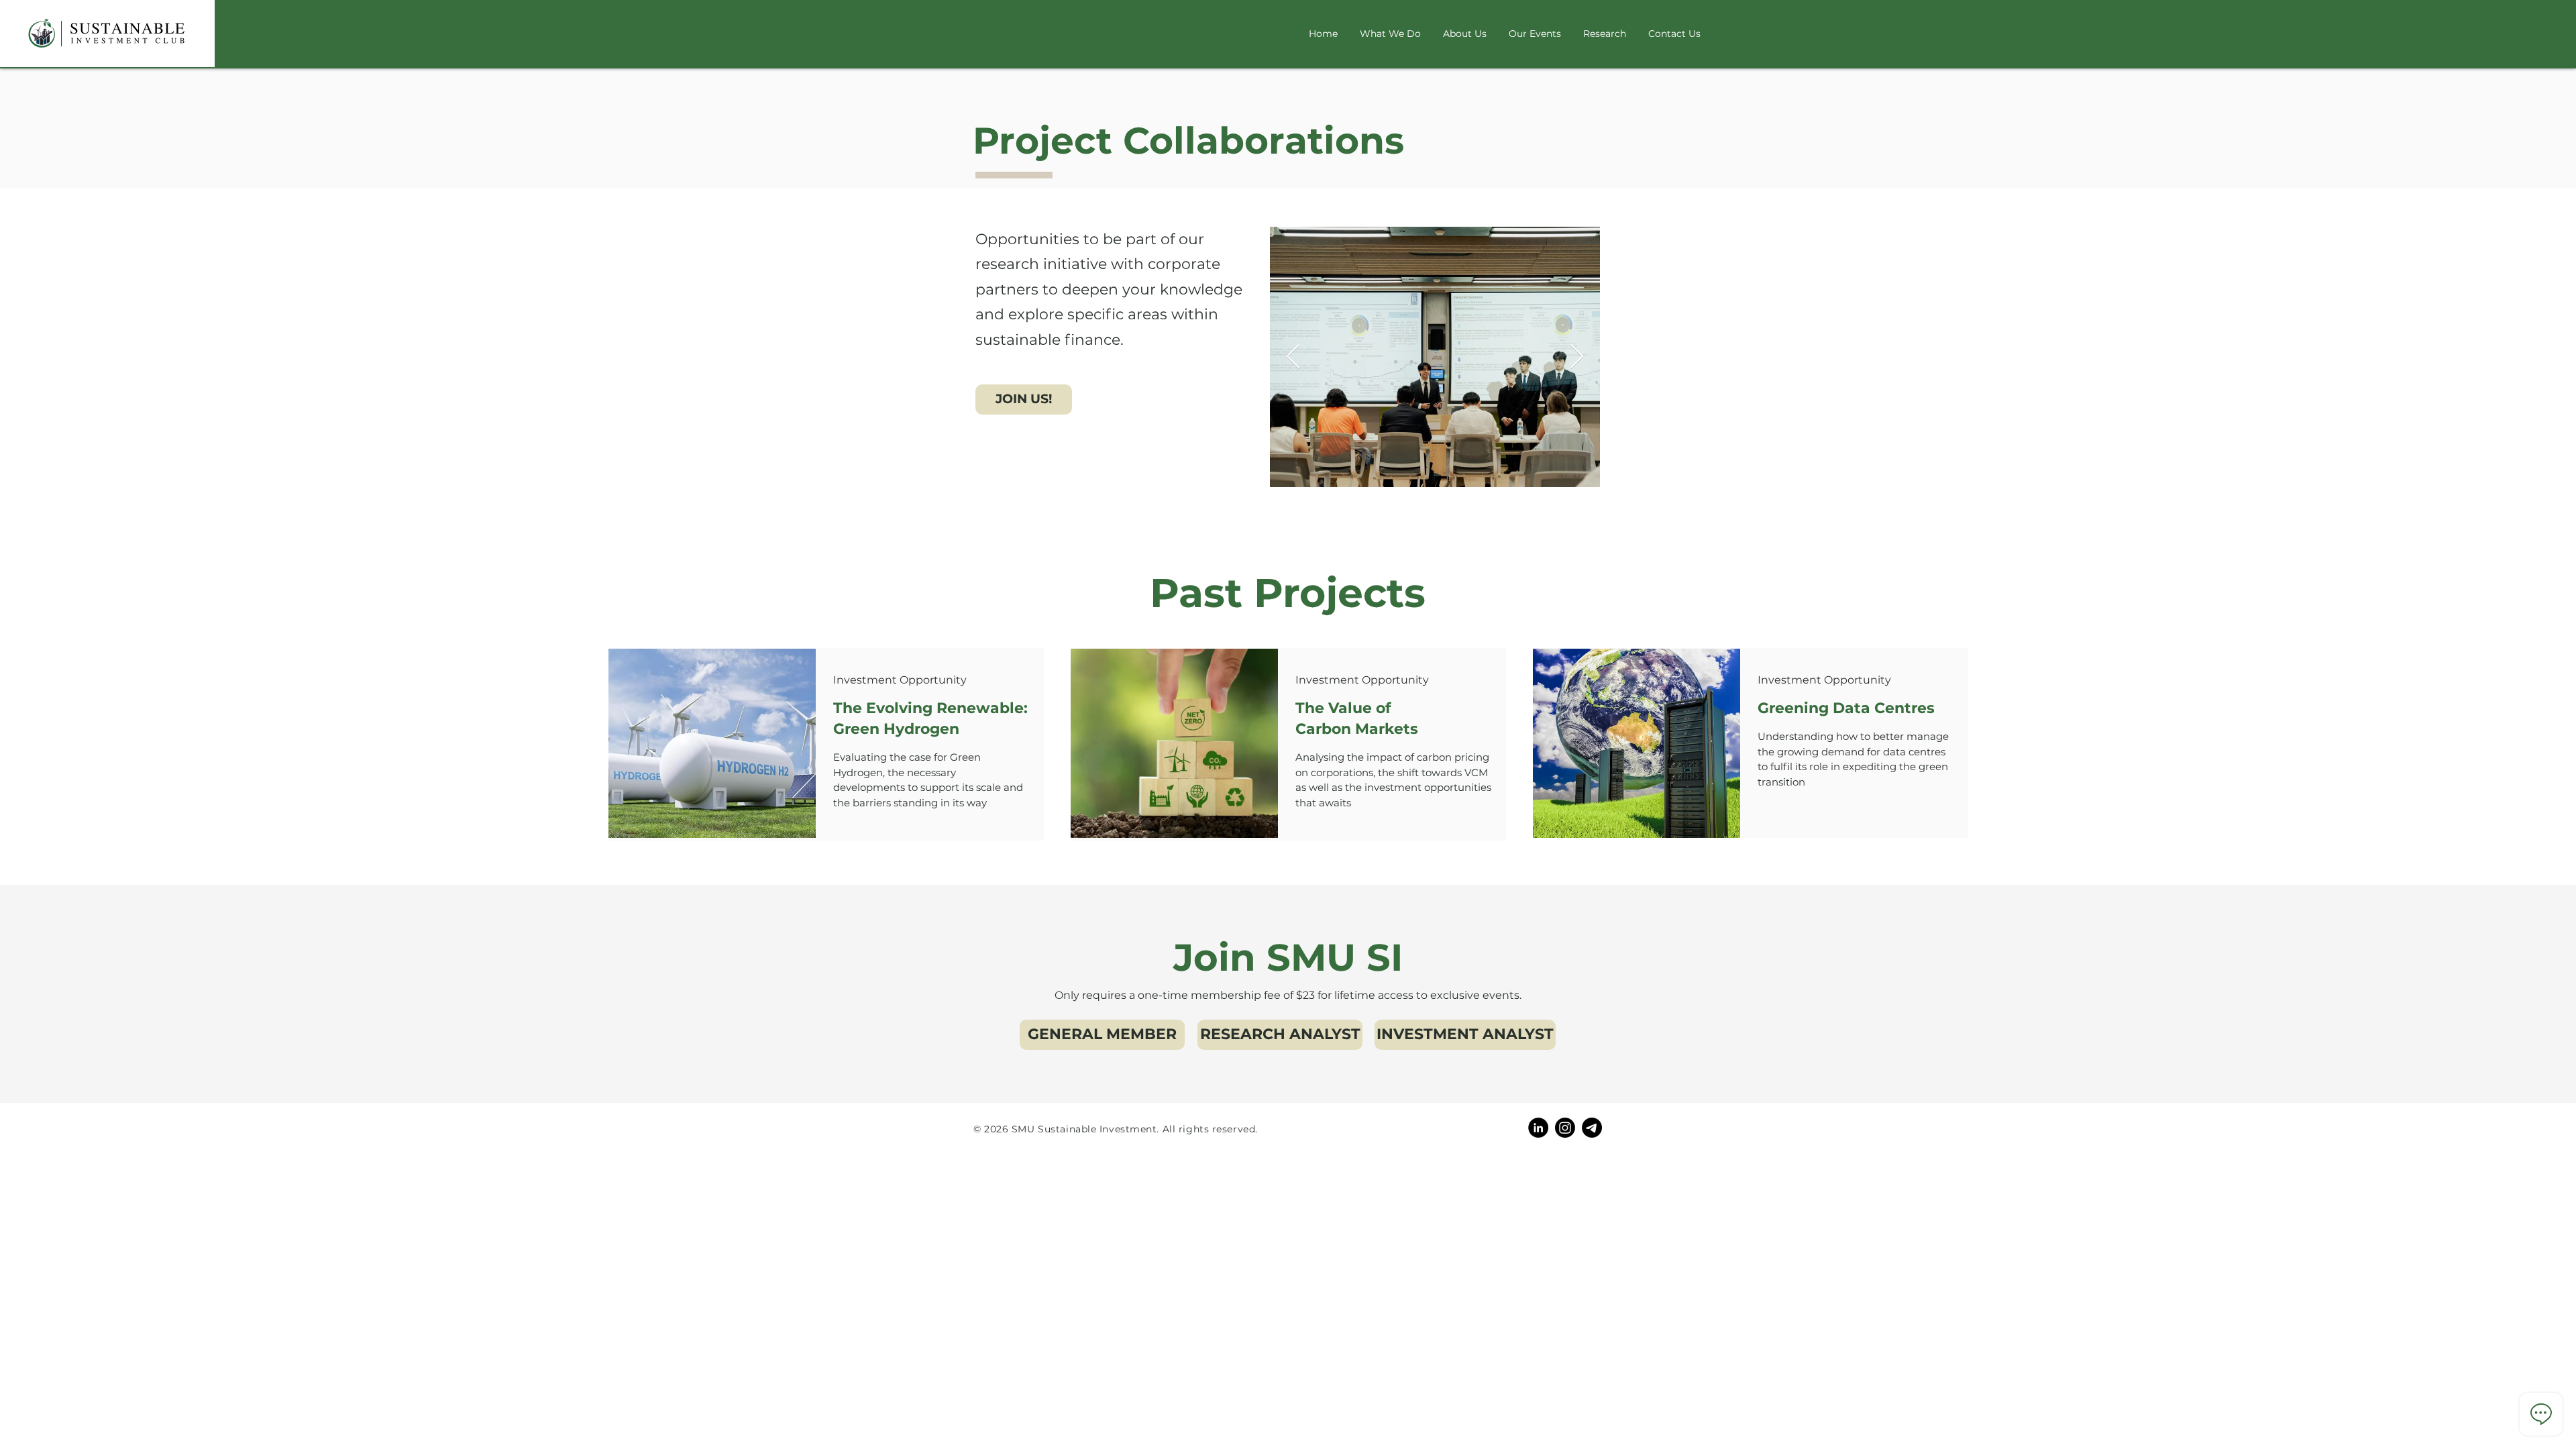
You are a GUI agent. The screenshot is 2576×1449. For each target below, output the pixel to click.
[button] (1024, 399)
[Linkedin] (1538, 1128)
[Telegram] (1592, 1128)
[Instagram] (1565, 1128)
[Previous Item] (1293, 357)
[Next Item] (1577, 357)
